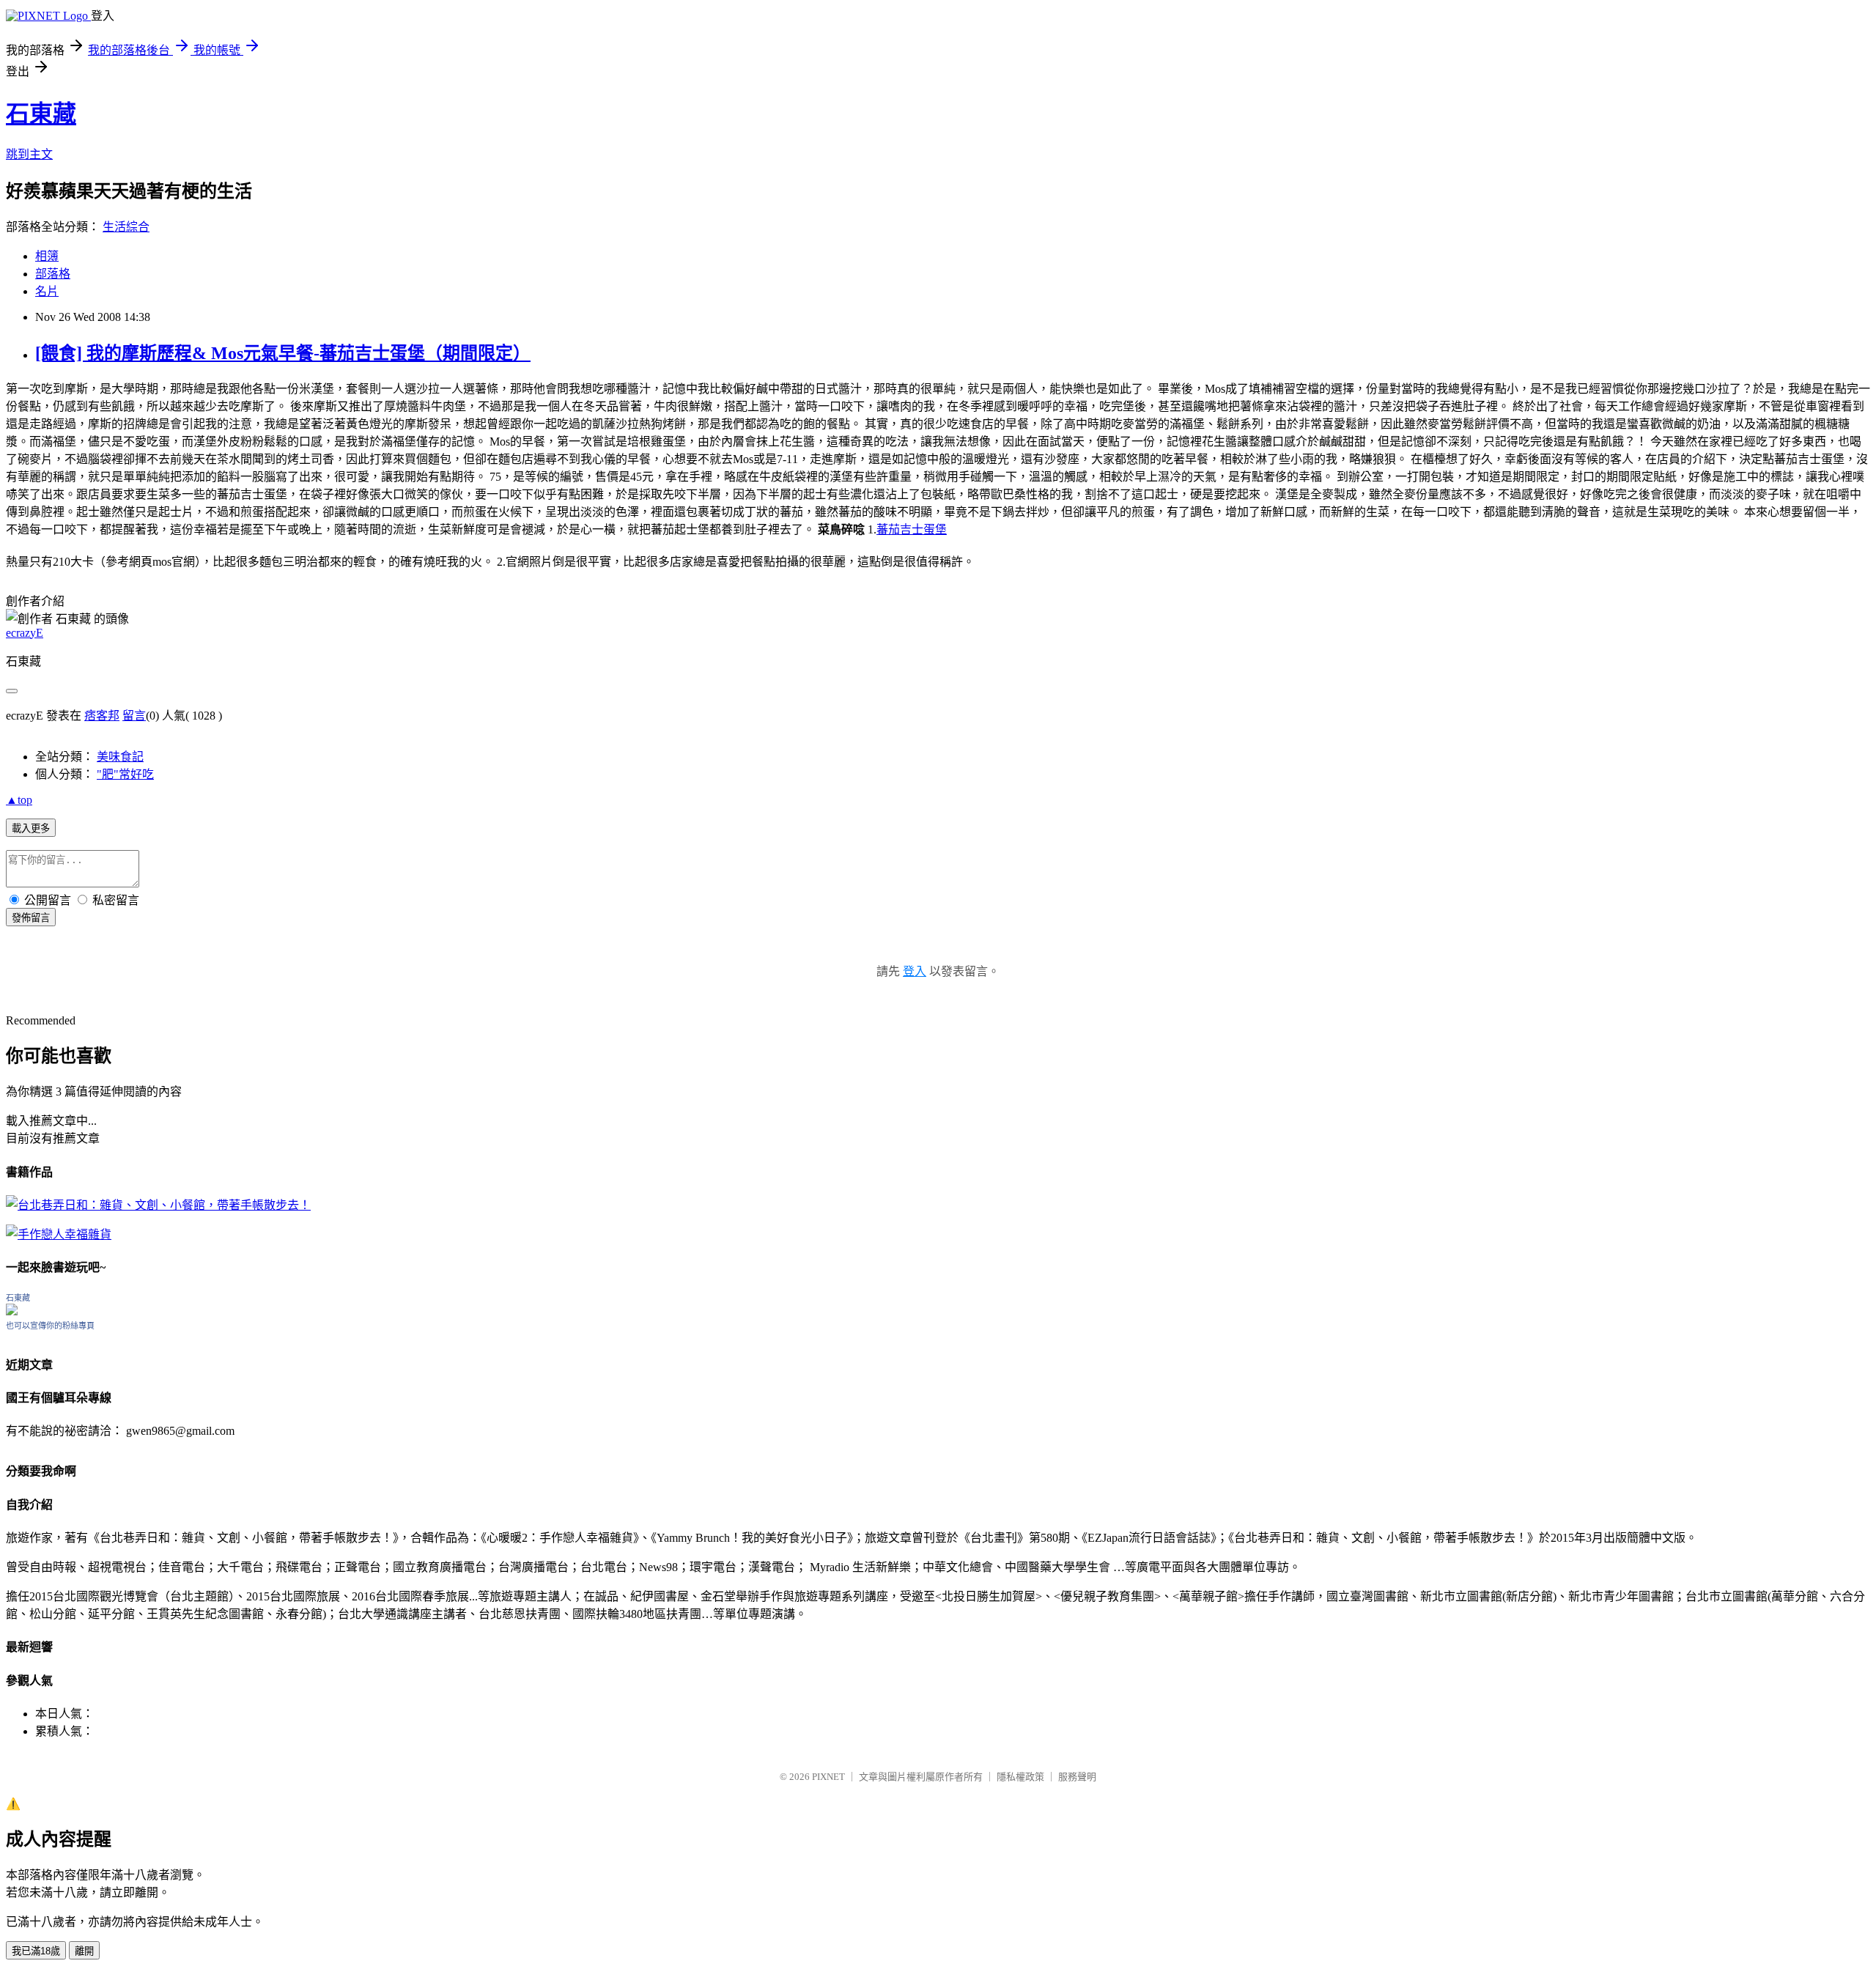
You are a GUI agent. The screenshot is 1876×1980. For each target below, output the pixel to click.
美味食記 (120, 757)
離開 (84, 1951)
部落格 (53, 274)
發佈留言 (31, 918)
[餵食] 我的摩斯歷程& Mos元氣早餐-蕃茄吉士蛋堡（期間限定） (283, 353)
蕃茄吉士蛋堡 (912, 529)
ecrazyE (25, 633)
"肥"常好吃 (125, 774)
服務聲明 (1077, 1777)
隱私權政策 (1020, 1777)
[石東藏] (12, 1311)
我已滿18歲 (36, 1951)
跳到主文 (29, 154)
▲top (19, 800)
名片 (47, 291)
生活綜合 (126, 227)
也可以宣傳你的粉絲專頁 (50, 1326)
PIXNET (828, 1777)
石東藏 (41, 114)
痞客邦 (102, 716)
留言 (134, 716)
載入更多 (31, 828)
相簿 (47, 256)
